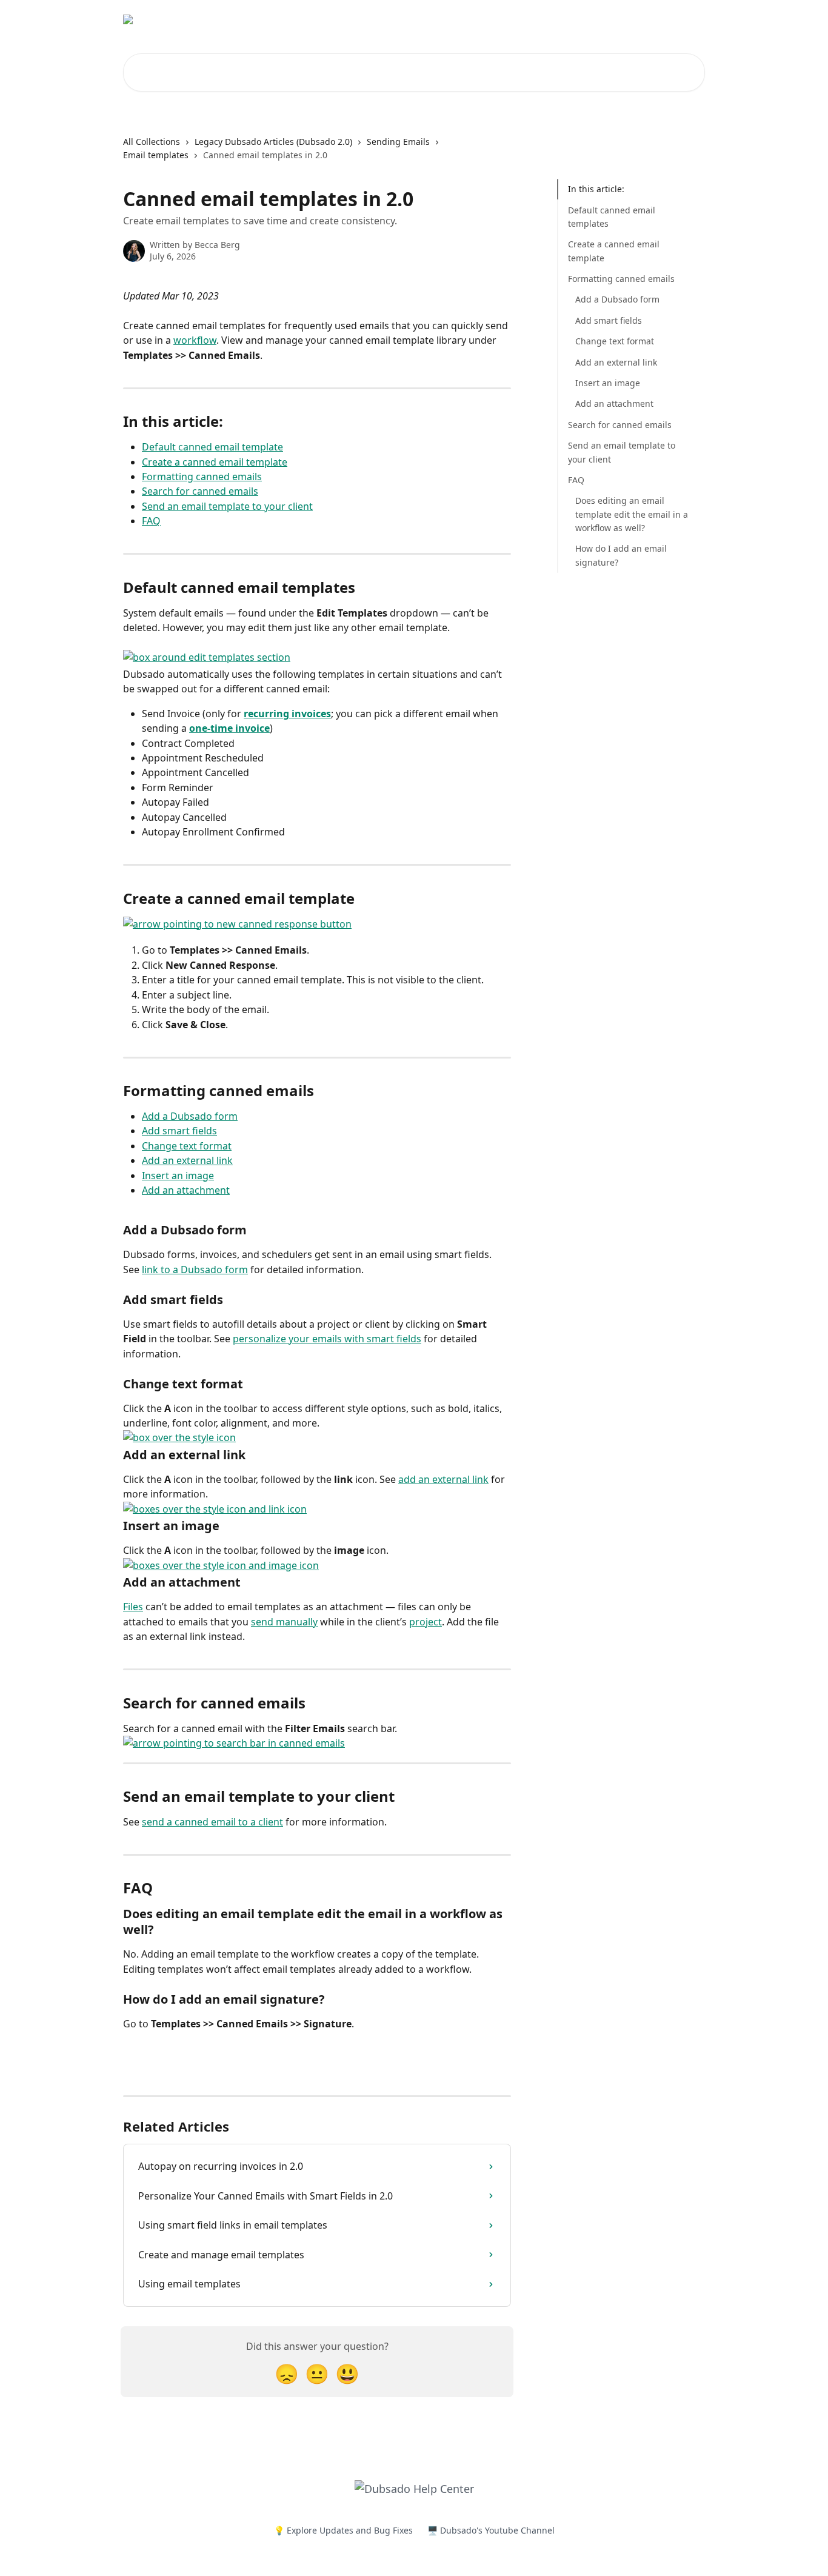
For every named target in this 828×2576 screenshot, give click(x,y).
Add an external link (187, 1160)
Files (133, 1607)
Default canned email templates (612, 216)
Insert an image (178, 1176)
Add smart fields (179, 1131)
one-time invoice (229, 728)
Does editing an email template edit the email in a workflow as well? (632, 514)
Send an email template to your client (227, 506)
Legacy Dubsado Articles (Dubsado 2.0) (273, 142)
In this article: (596, 189)
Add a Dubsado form (190, 1116)
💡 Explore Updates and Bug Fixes (343, 2530)
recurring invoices (287, 714)
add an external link (443, 1479)
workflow (195, 340)
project (426, 1622)
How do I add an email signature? (621, 555)
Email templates (156, 155)
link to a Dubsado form (195, 1270)
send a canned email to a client (212, 1822)
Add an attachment (186, 1190)
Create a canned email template (215, 462)
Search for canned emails (200, 491)
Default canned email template (212, 447)
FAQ (151, 521)
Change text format (187, 1146)
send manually (284, 1622)
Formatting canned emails (202, 477)
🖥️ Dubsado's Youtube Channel (491, 2530)
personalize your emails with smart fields (327, 1339)
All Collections (152, 142)
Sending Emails (398, 142)
